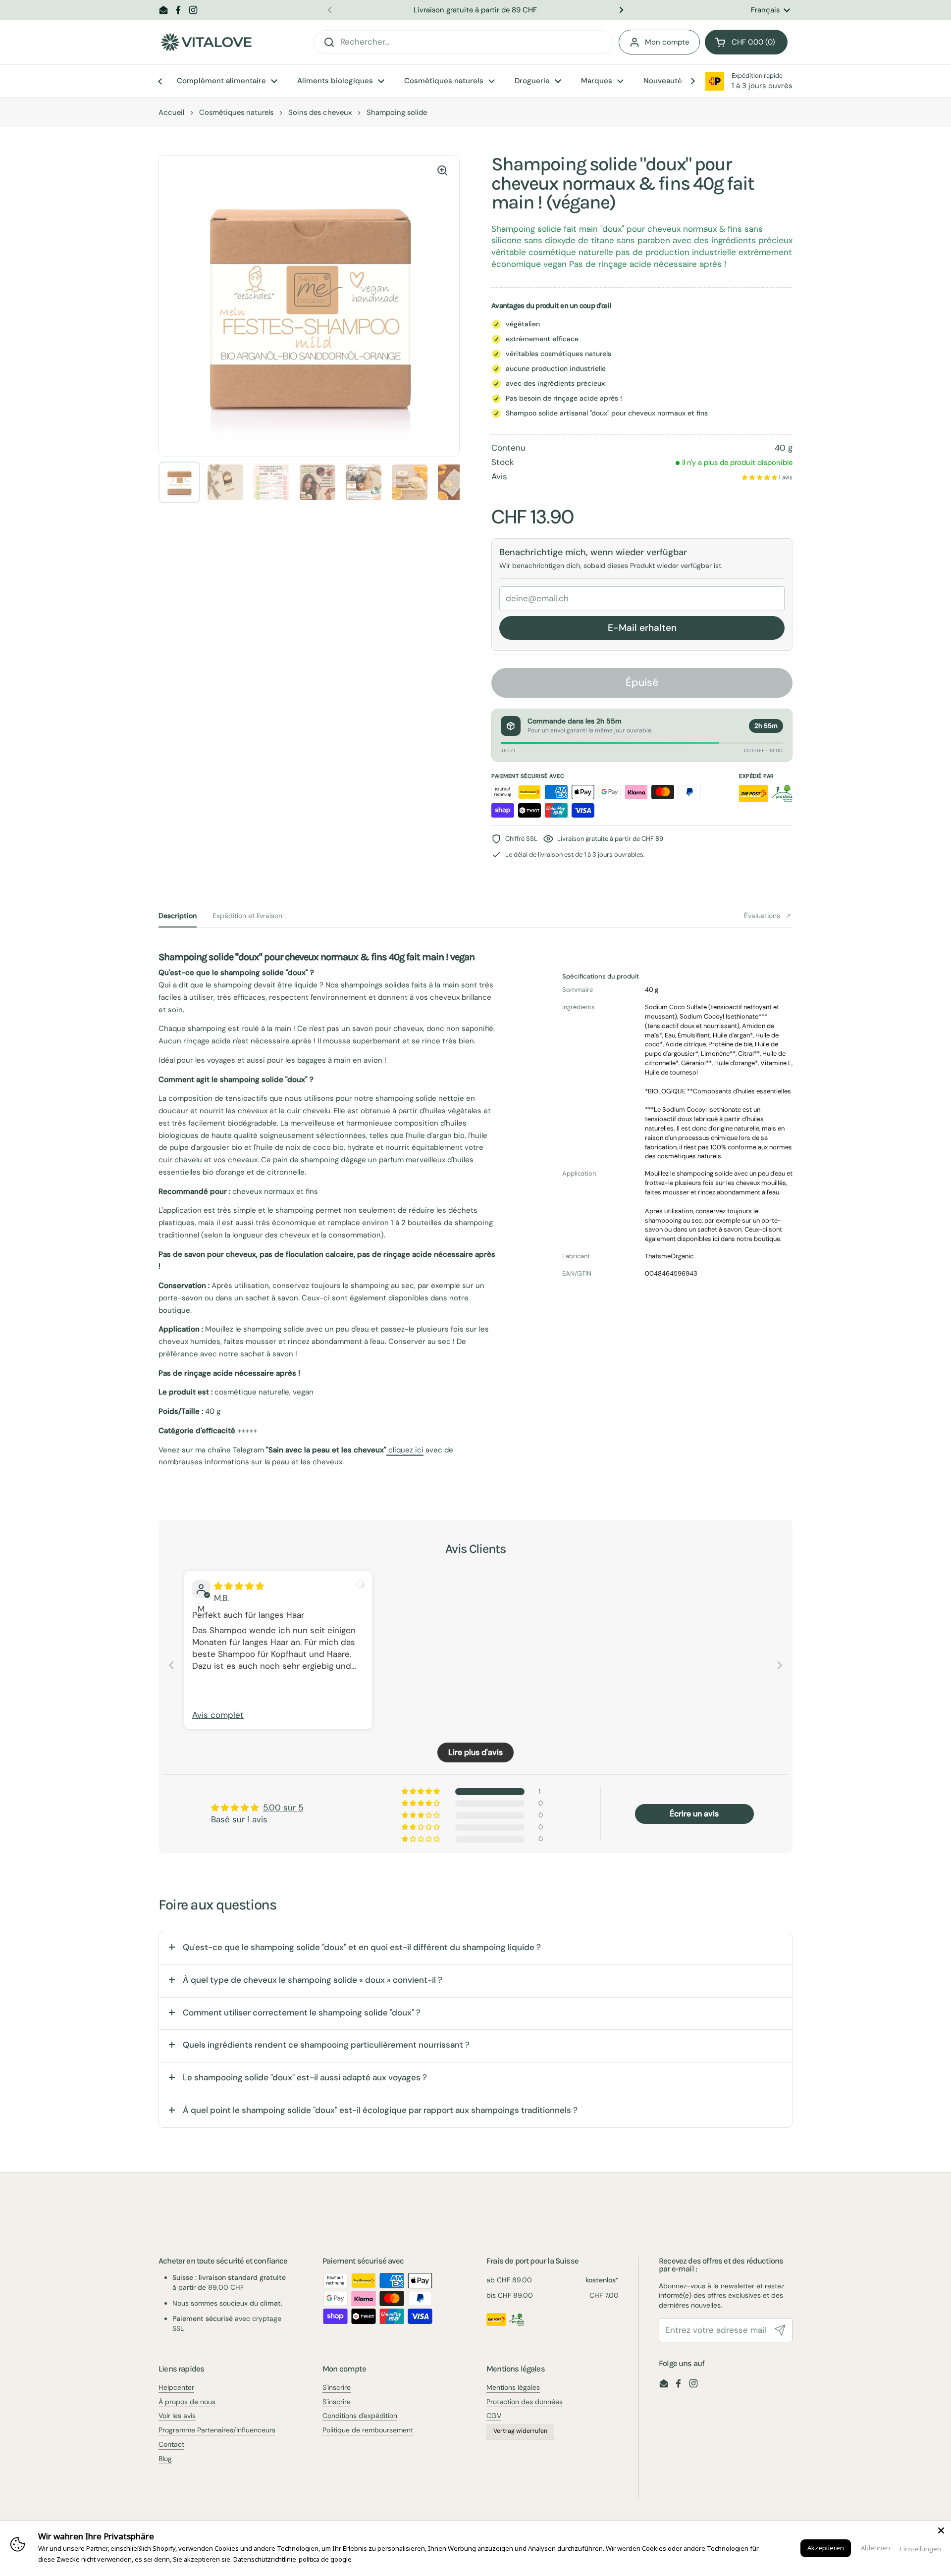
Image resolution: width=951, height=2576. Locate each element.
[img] (239, 1586)
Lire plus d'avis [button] (475, 1752)
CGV (494, 2416)
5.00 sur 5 (283, 1807)
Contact (171, 2444)
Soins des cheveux (320, 112)
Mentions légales (513, 2387)
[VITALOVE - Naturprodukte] (206, 42)
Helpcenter (176, 2387)
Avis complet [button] (218, 1715)
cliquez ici (405, 1450)
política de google (325, 2559)
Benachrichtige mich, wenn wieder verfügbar (593, 552)
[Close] (941, 2530)
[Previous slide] (171, 1665)
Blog (165, 2459)
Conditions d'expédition (360, 2416)
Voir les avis (177, 2416)
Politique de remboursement (368, 2430)
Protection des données (525, 2402)
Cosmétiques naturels (236, 112)
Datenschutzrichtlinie (265, 2559)
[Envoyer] (780, 2330)
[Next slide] (780, 1665)
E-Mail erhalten (642, 628)
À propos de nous (187, 2402)
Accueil (171, 112)
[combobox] (463, 42)
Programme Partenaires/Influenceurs (217, 2430)
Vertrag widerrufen (520, 2431)
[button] (746, 42)
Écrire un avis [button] (694, 1814)
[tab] (178, 916)
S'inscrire (337, 2387)
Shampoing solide (397, 112)
